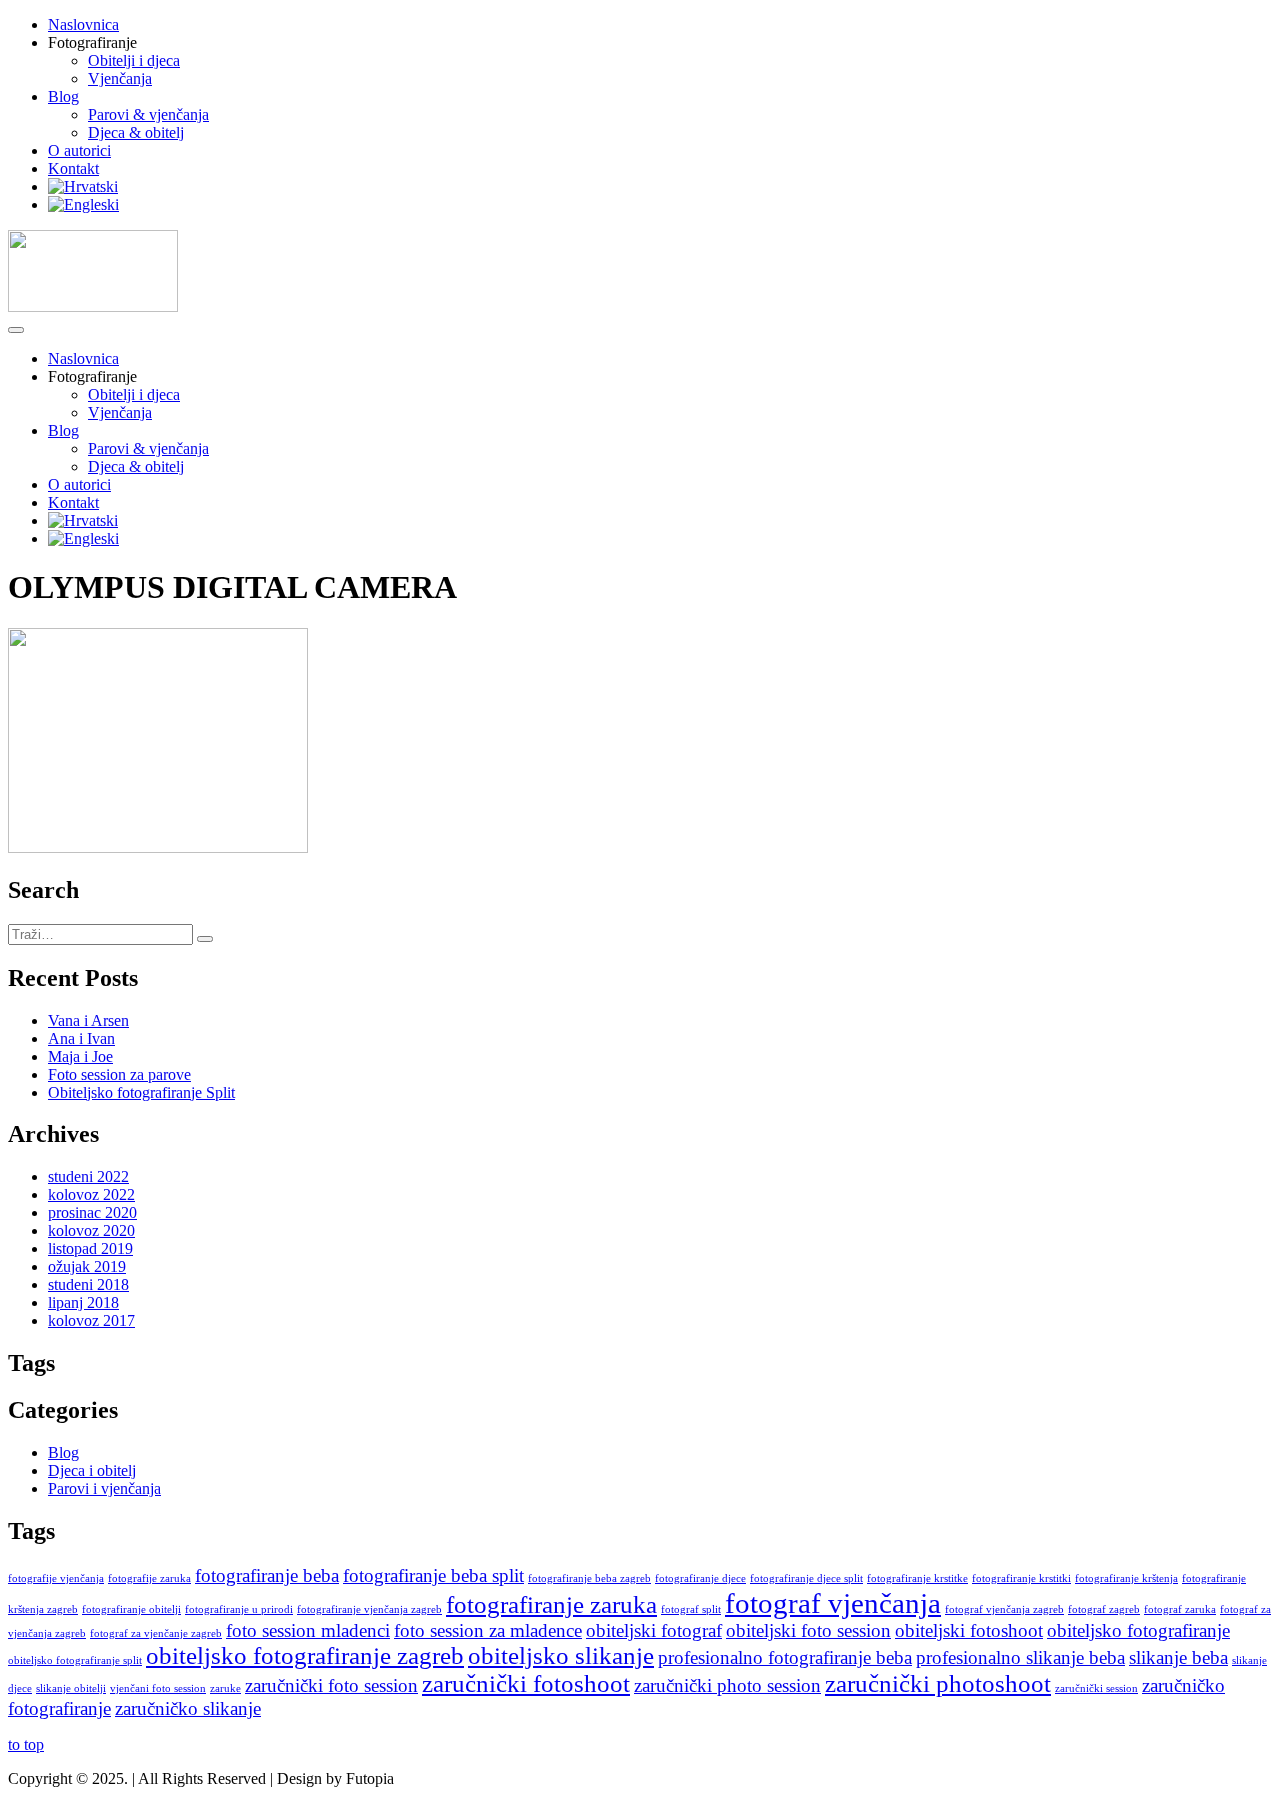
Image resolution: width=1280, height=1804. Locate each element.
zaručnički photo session (727, 1685)
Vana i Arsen (88, 1020)
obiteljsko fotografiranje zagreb (305, 1655)
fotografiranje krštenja (1126, 1578)
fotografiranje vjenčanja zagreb (369, 1609)
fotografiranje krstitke (917, 1578)
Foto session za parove (119, 1074)
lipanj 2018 (83, 1302)
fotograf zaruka (1180, 1609)
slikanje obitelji (71, 1688)
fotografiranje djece (700, 1578)
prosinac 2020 (92, 1212)
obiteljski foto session (808, 1630)
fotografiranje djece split (806, 1578)
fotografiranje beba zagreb (589, 1578)
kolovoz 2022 (91, 1194)
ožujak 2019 (87, 1266)
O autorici (79, 150)
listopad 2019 (90, 1248)
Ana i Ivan (81, 1038)
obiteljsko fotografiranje (1138, 1630)
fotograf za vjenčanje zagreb (156, 1633)
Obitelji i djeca (134, 60)
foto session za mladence (488, 1630)
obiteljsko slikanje (561, 1655)
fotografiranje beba (267, 1575)
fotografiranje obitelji (131, 1609)
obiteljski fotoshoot (969, 1630)
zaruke (225, 1688)
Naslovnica (83, 24)
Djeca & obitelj (136, 132)
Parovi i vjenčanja (104, 1488)
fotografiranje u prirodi (239, 1609)
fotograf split (691, 1609)
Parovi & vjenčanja (148, 114)
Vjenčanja (120, 78)
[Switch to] (83, 186)
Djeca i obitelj (92, 1470)
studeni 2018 (88, 1284)
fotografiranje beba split (433, 1575)
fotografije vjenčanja (56, 1578)
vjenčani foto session (158, 1688)
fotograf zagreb (1104, 1609)
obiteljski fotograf (654, 1630)
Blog (63, 96)
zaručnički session (1096, 1688)
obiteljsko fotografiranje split (75, 1660)
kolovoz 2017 (91, 1320)
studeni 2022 (88, 1176)
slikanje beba (1178, 1657)
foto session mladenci (308, 1630)
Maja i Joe (80, 1056)
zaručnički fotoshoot (526, 1683)
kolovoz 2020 (91, 1230)
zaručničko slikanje (188, 1708)
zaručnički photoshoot (938, 1683)
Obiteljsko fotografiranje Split (141, 1092)
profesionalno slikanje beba (1020, 1657)
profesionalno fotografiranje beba (785, 1657)
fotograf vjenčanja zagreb (1004, 1609)
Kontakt (73, 168)
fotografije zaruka (149, 1578)
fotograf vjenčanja (833, 1603)
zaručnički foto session (331, 1685)
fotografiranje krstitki (1021, 1578)
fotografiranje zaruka (551, 1604)
